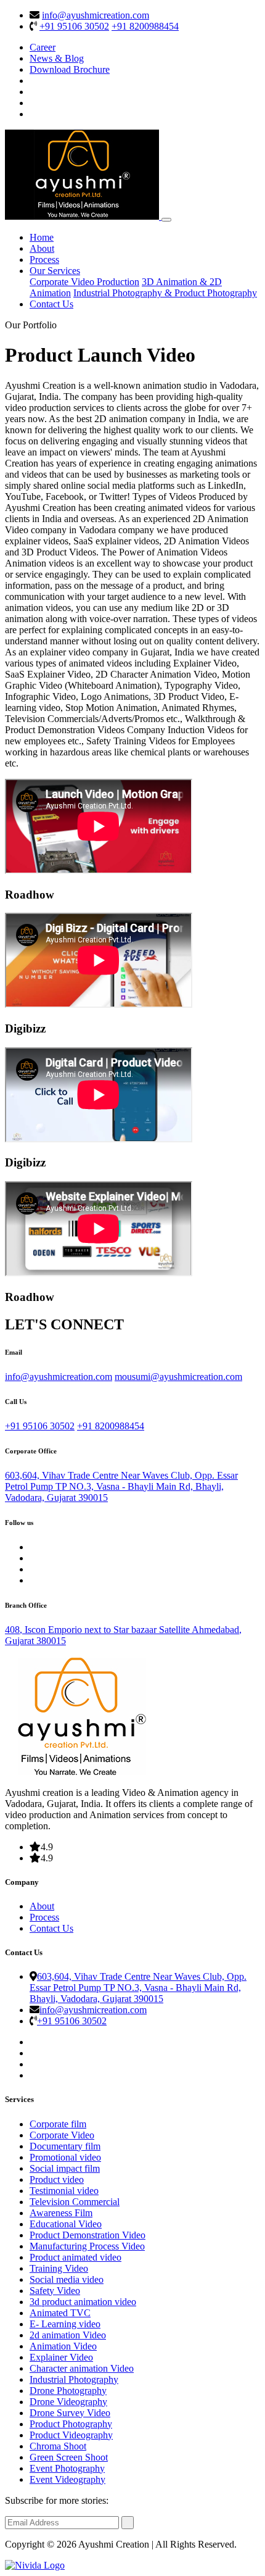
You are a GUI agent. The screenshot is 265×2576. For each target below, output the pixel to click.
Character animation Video (82, 2368)
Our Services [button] (55, 271)
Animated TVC (60, 2313)
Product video (57, 2179)
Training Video (59, 2268)
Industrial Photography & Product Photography (165, 293)
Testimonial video (64, 2191)
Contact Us (51, 304)
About (42, 248)
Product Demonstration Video (88, 2235)
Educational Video (66, 2224)
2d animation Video (68, 2335)
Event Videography (67, 2479)
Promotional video (65, 2157)
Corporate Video (62, 2135)
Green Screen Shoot (69, 2457)
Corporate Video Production (84, 282)
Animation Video (63, 2346)
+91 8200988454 (145, 26)
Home (42, 237)
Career (43, 47)
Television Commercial (75, 2202)
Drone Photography (68, 2391)
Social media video (67, 2279)
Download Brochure (70, 69)
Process (44, 260)
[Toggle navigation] (166, 220)
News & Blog (57, 58)
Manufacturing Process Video (87, 2246)
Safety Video (55, 2291)
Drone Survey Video (70, 2413)
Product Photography (71, 2424)
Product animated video (75, 2257)
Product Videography (71, 2435)
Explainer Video (61, 2357)
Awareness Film (61, 2213)
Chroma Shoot (58, 2446)
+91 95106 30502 (74, 26)
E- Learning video (65, 2324)
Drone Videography (68, 2402)
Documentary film (65, 2146)
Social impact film (65, 2168)
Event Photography (67, 2468)
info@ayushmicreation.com (96, 15)
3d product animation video (83, 2302)
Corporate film (58, 2124)
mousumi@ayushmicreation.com (178, 1377)
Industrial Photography (74, 2379)
